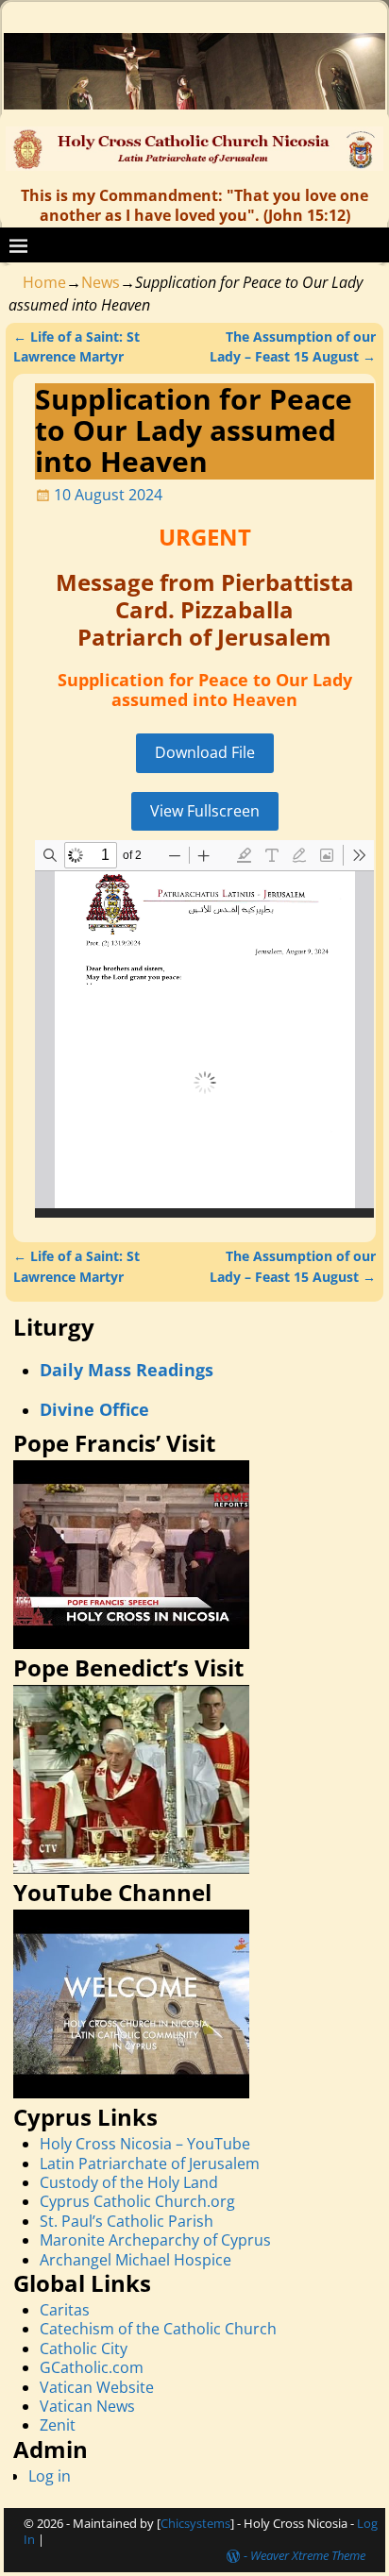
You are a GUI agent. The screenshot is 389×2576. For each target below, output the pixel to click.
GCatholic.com (92, 2367)
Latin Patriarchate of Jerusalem (150, 2164)
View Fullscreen (205, 811)
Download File (205, 752)
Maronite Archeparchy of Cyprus (155, 2240)
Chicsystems (195, 2523)
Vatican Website (97, 2387)
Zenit (58, 2425)
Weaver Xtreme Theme (308, 2555)
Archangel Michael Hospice (135, 2260)
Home (44, 282)
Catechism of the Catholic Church (158, 2329)
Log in (50, 2476)
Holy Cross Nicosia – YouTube (145, 2144)
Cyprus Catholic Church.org (137, 2201)
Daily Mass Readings (127, 1370)
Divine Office (94, 1409)
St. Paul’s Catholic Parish (127, 2221)
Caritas (65, 2310)
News (101, 282)
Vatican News (87, 2406)
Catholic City (84, 2349)
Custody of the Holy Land (129, 2182)
